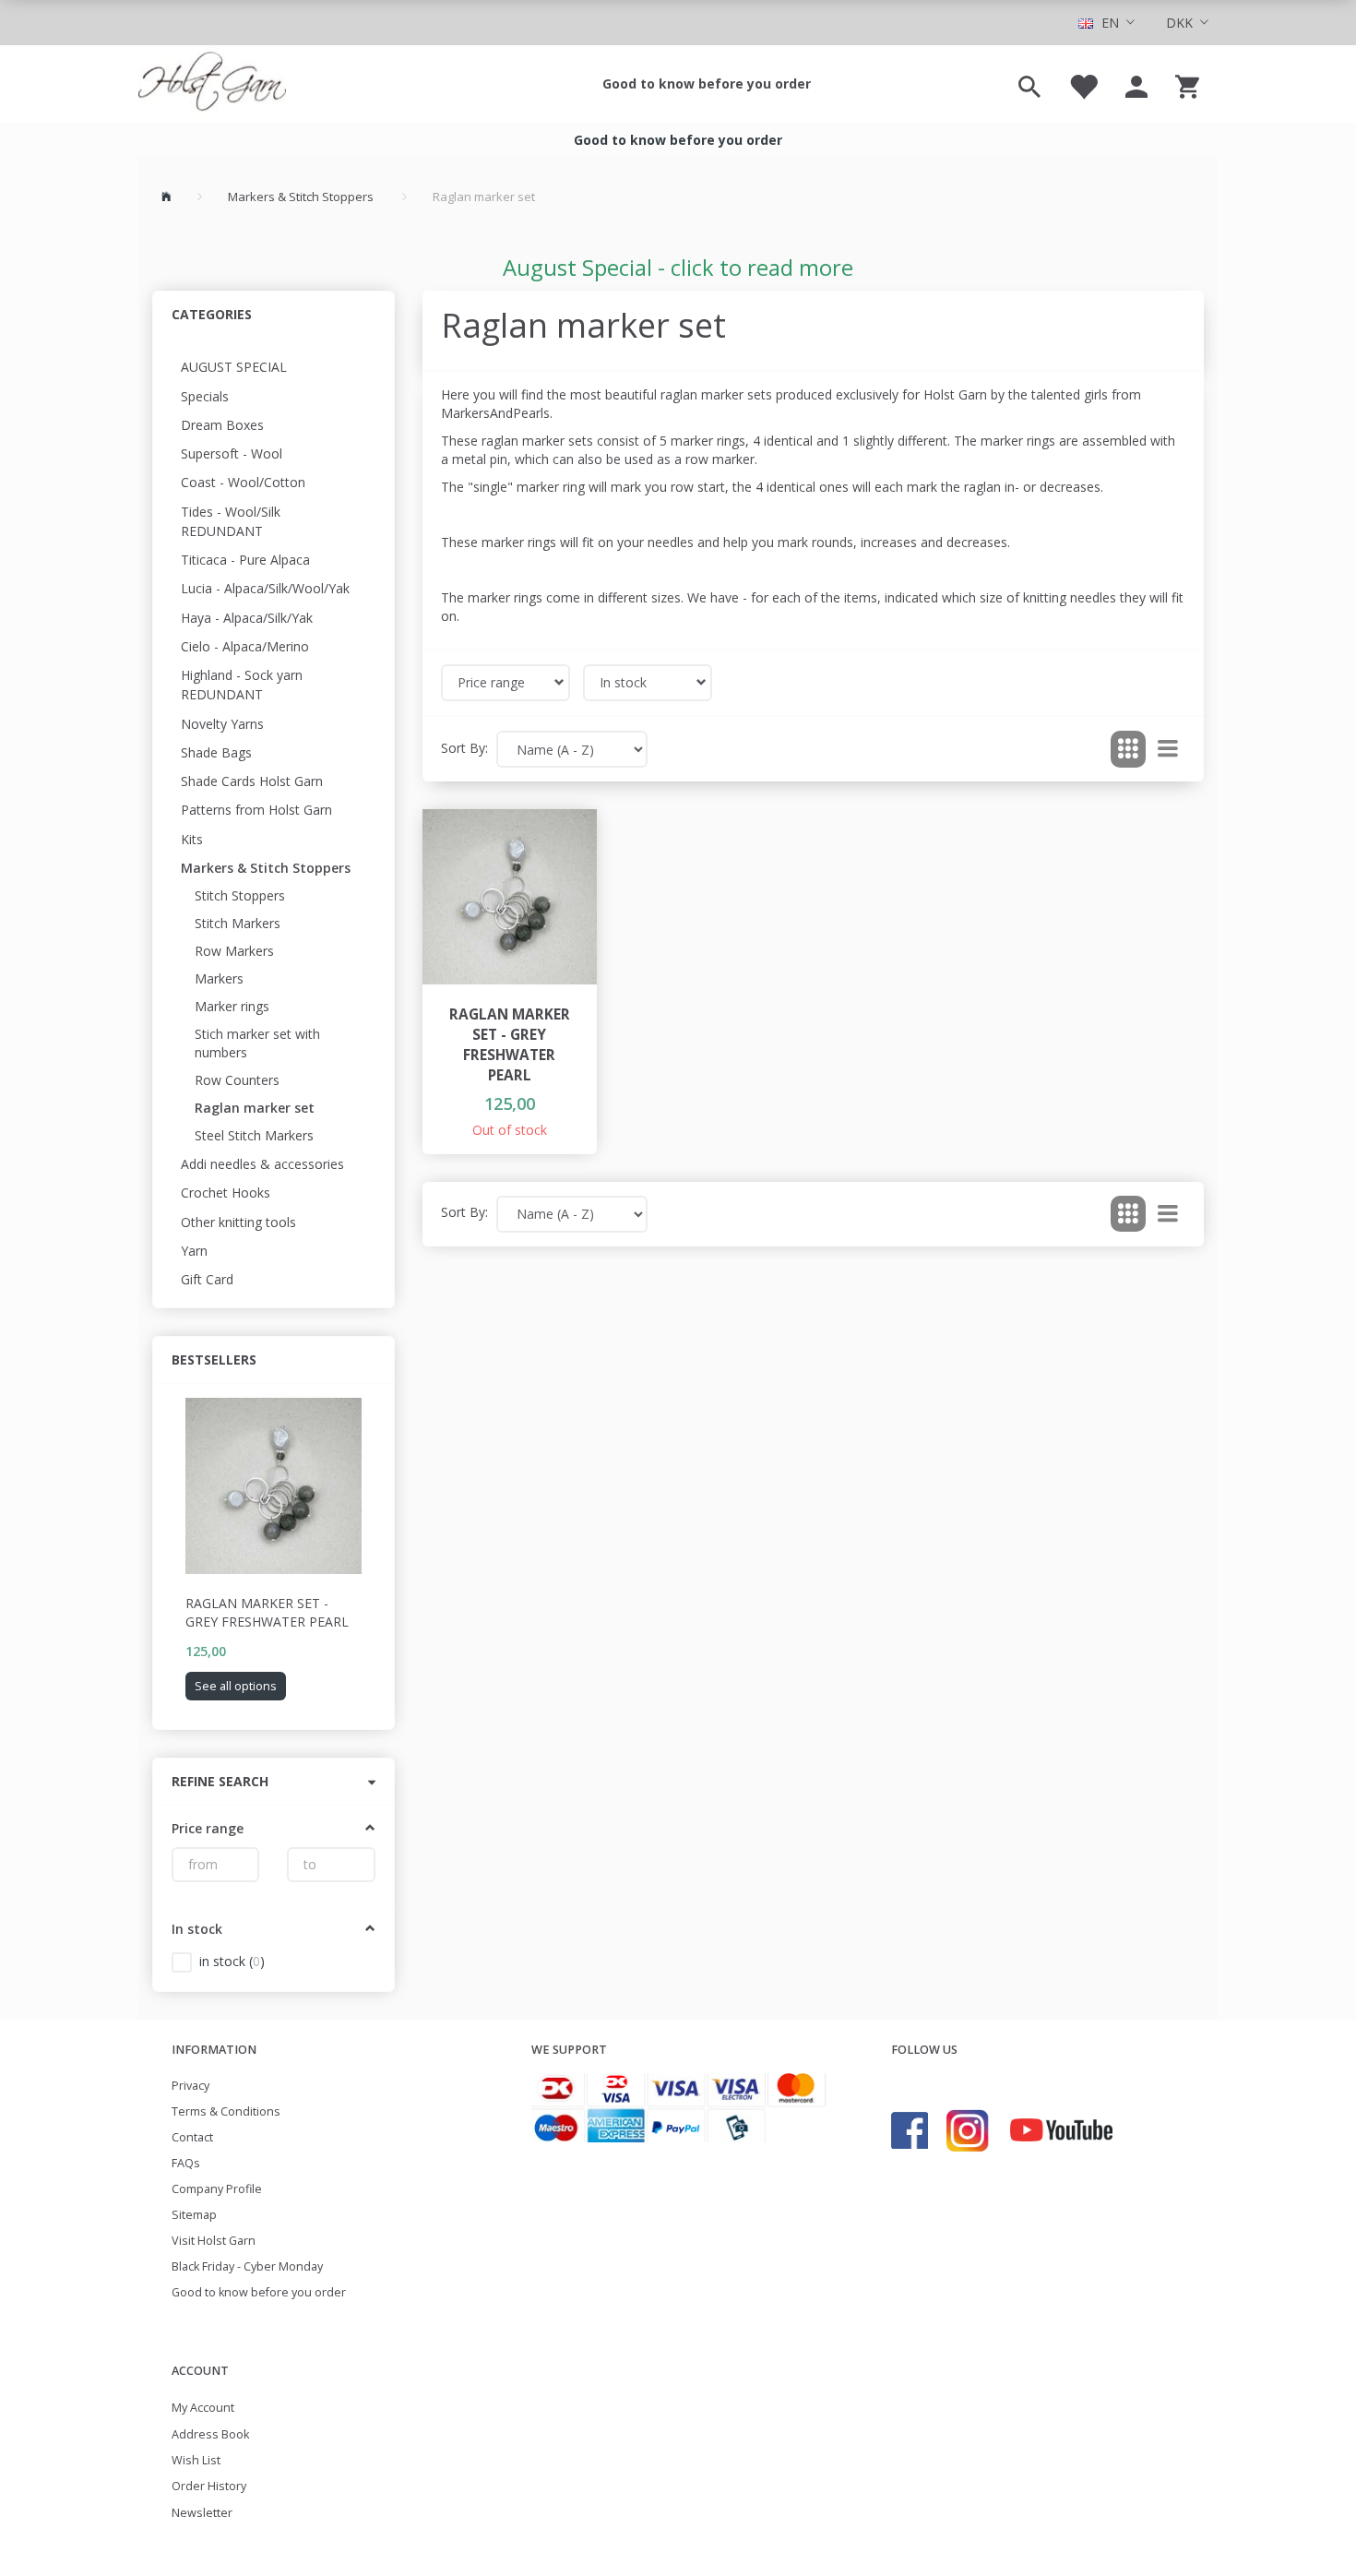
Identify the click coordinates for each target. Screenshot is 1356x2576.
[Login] (1136, 84)
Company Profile (217, 2189)
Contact (192, 2137)
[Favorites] (1083, 84)
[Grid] (1128, 749)
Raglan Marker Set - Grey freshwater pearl (267, 1612)
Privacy (190, 2086)
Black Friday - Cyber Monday (247, 2266)
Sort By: (464, 748)
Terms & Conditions (226, 2111)
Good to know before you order (707, 83)
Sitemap (194, 2215)
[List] (1168, 749)
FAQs (186, 2163)
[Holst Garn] (212, 84)
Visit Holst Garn (214, 2241)
